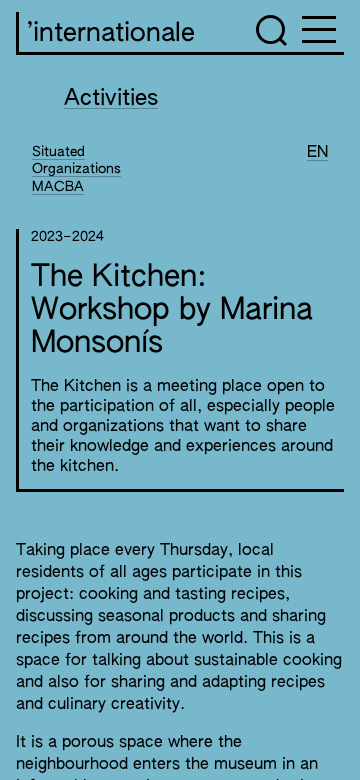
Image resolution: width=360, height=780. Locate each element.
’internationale (111, 34)
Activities (111, 99)
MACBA (58, 187)
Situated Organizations (76, 161)
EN (317, 153)
